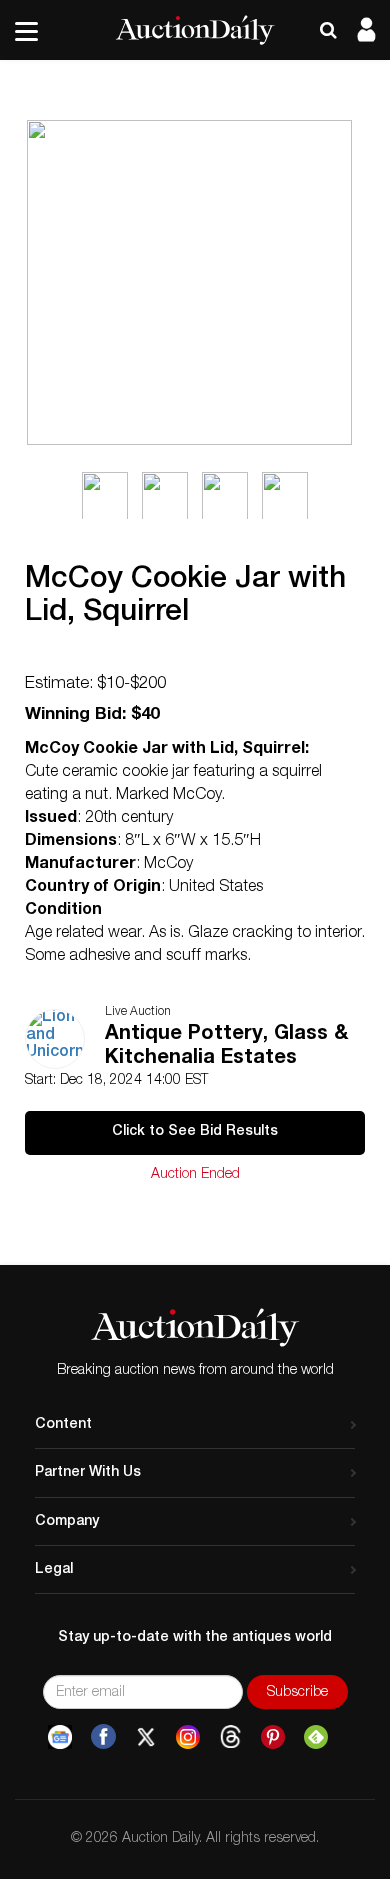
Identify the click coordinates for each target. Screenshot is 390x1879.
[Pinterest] (273, 1737)
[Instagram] (188, 1737)
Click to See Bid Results (195, 1132)
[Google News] (60, 1737)
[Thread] (230, 1737)
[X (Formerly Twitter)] (146, 1737)
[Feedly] (316, 1737)
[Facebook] (103, 1737)
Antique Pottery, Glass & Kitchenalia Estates (226, 1047)
